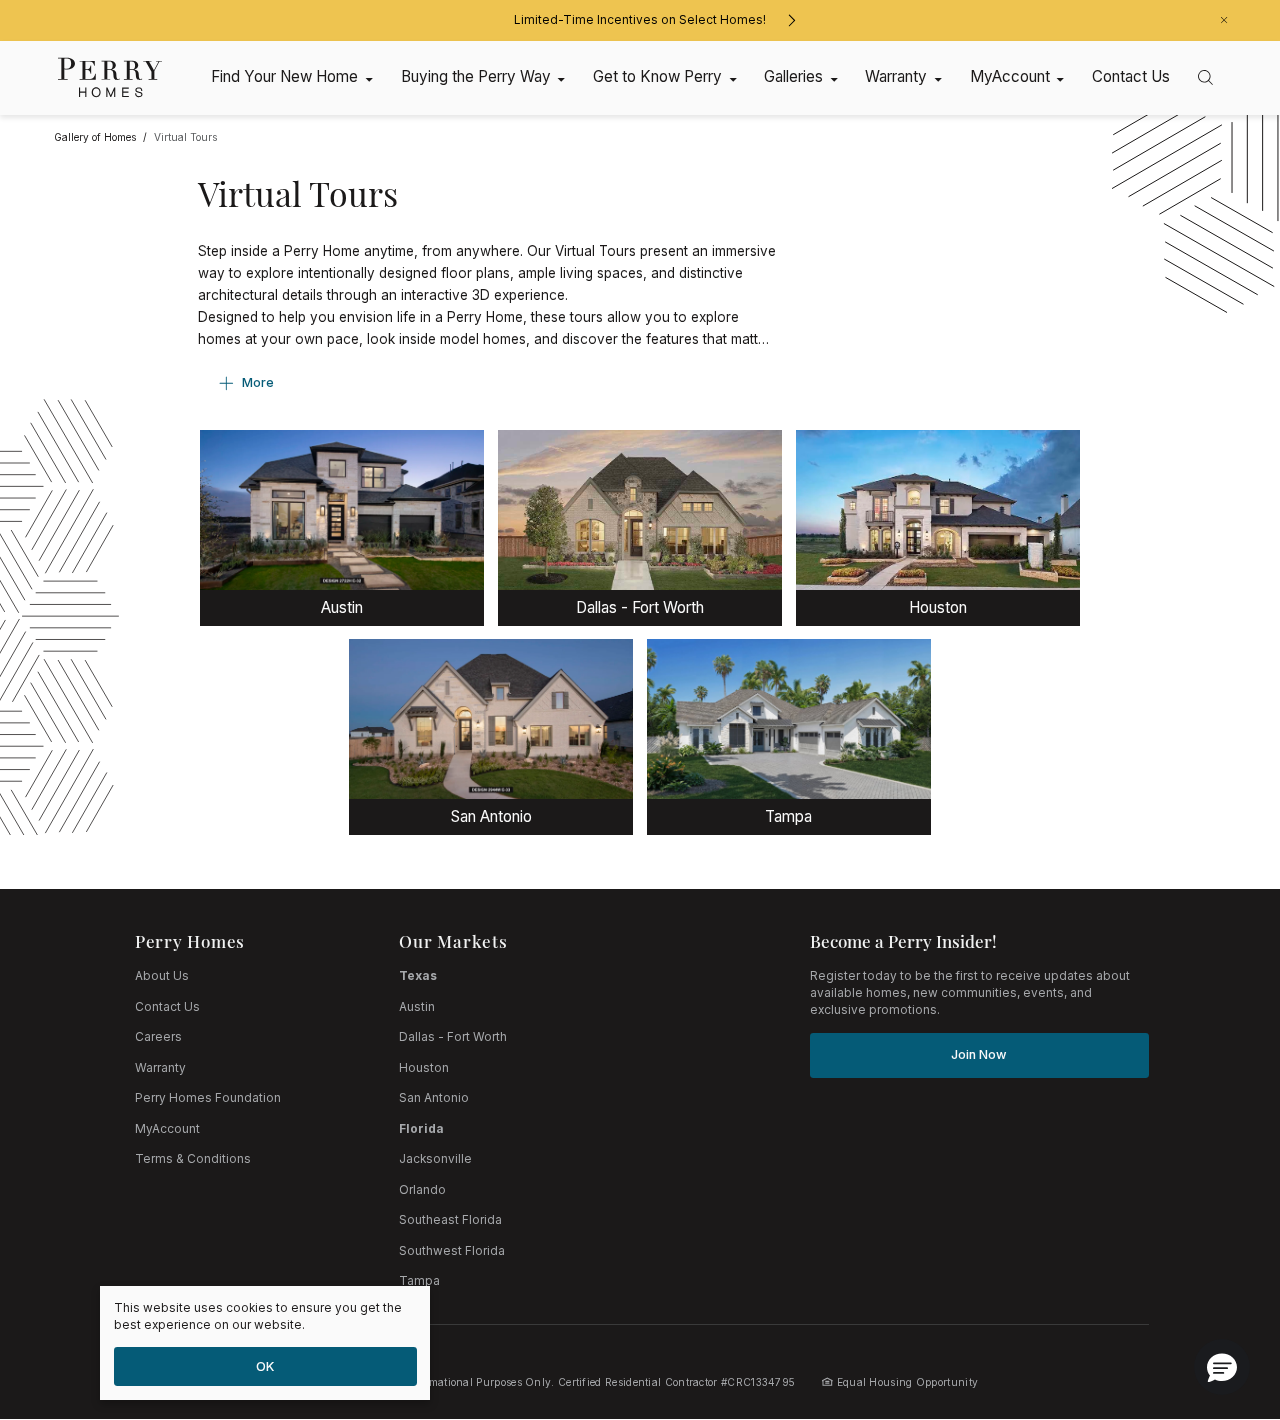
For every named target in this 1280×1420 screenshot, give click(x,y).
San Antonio (434, 1098)
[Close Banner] (1224, 20)
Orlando (422, 1190)
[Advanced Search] (1205, 77)
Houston (424, 1068)
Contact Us (167, 1007)
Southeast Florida (450, 1220)
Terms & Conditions (193, 1159)
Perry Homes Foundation (208, 1098)
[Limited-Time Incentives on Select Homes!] (791, 20)
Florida (421, 1129)
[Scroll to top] (1220, 1295)
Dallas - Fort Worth (453, 1037)
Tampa (419, 1281)
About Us (162, 976)
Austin (417, 1007)
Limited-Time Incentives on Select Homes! (640, 20)
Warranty (160, 1068)
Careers (158, 1037)
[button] (1222, 1367)
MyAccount (167, 1129)
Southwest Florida (452, 1251)
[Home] (110, 77)
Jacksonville (435, 1159)
